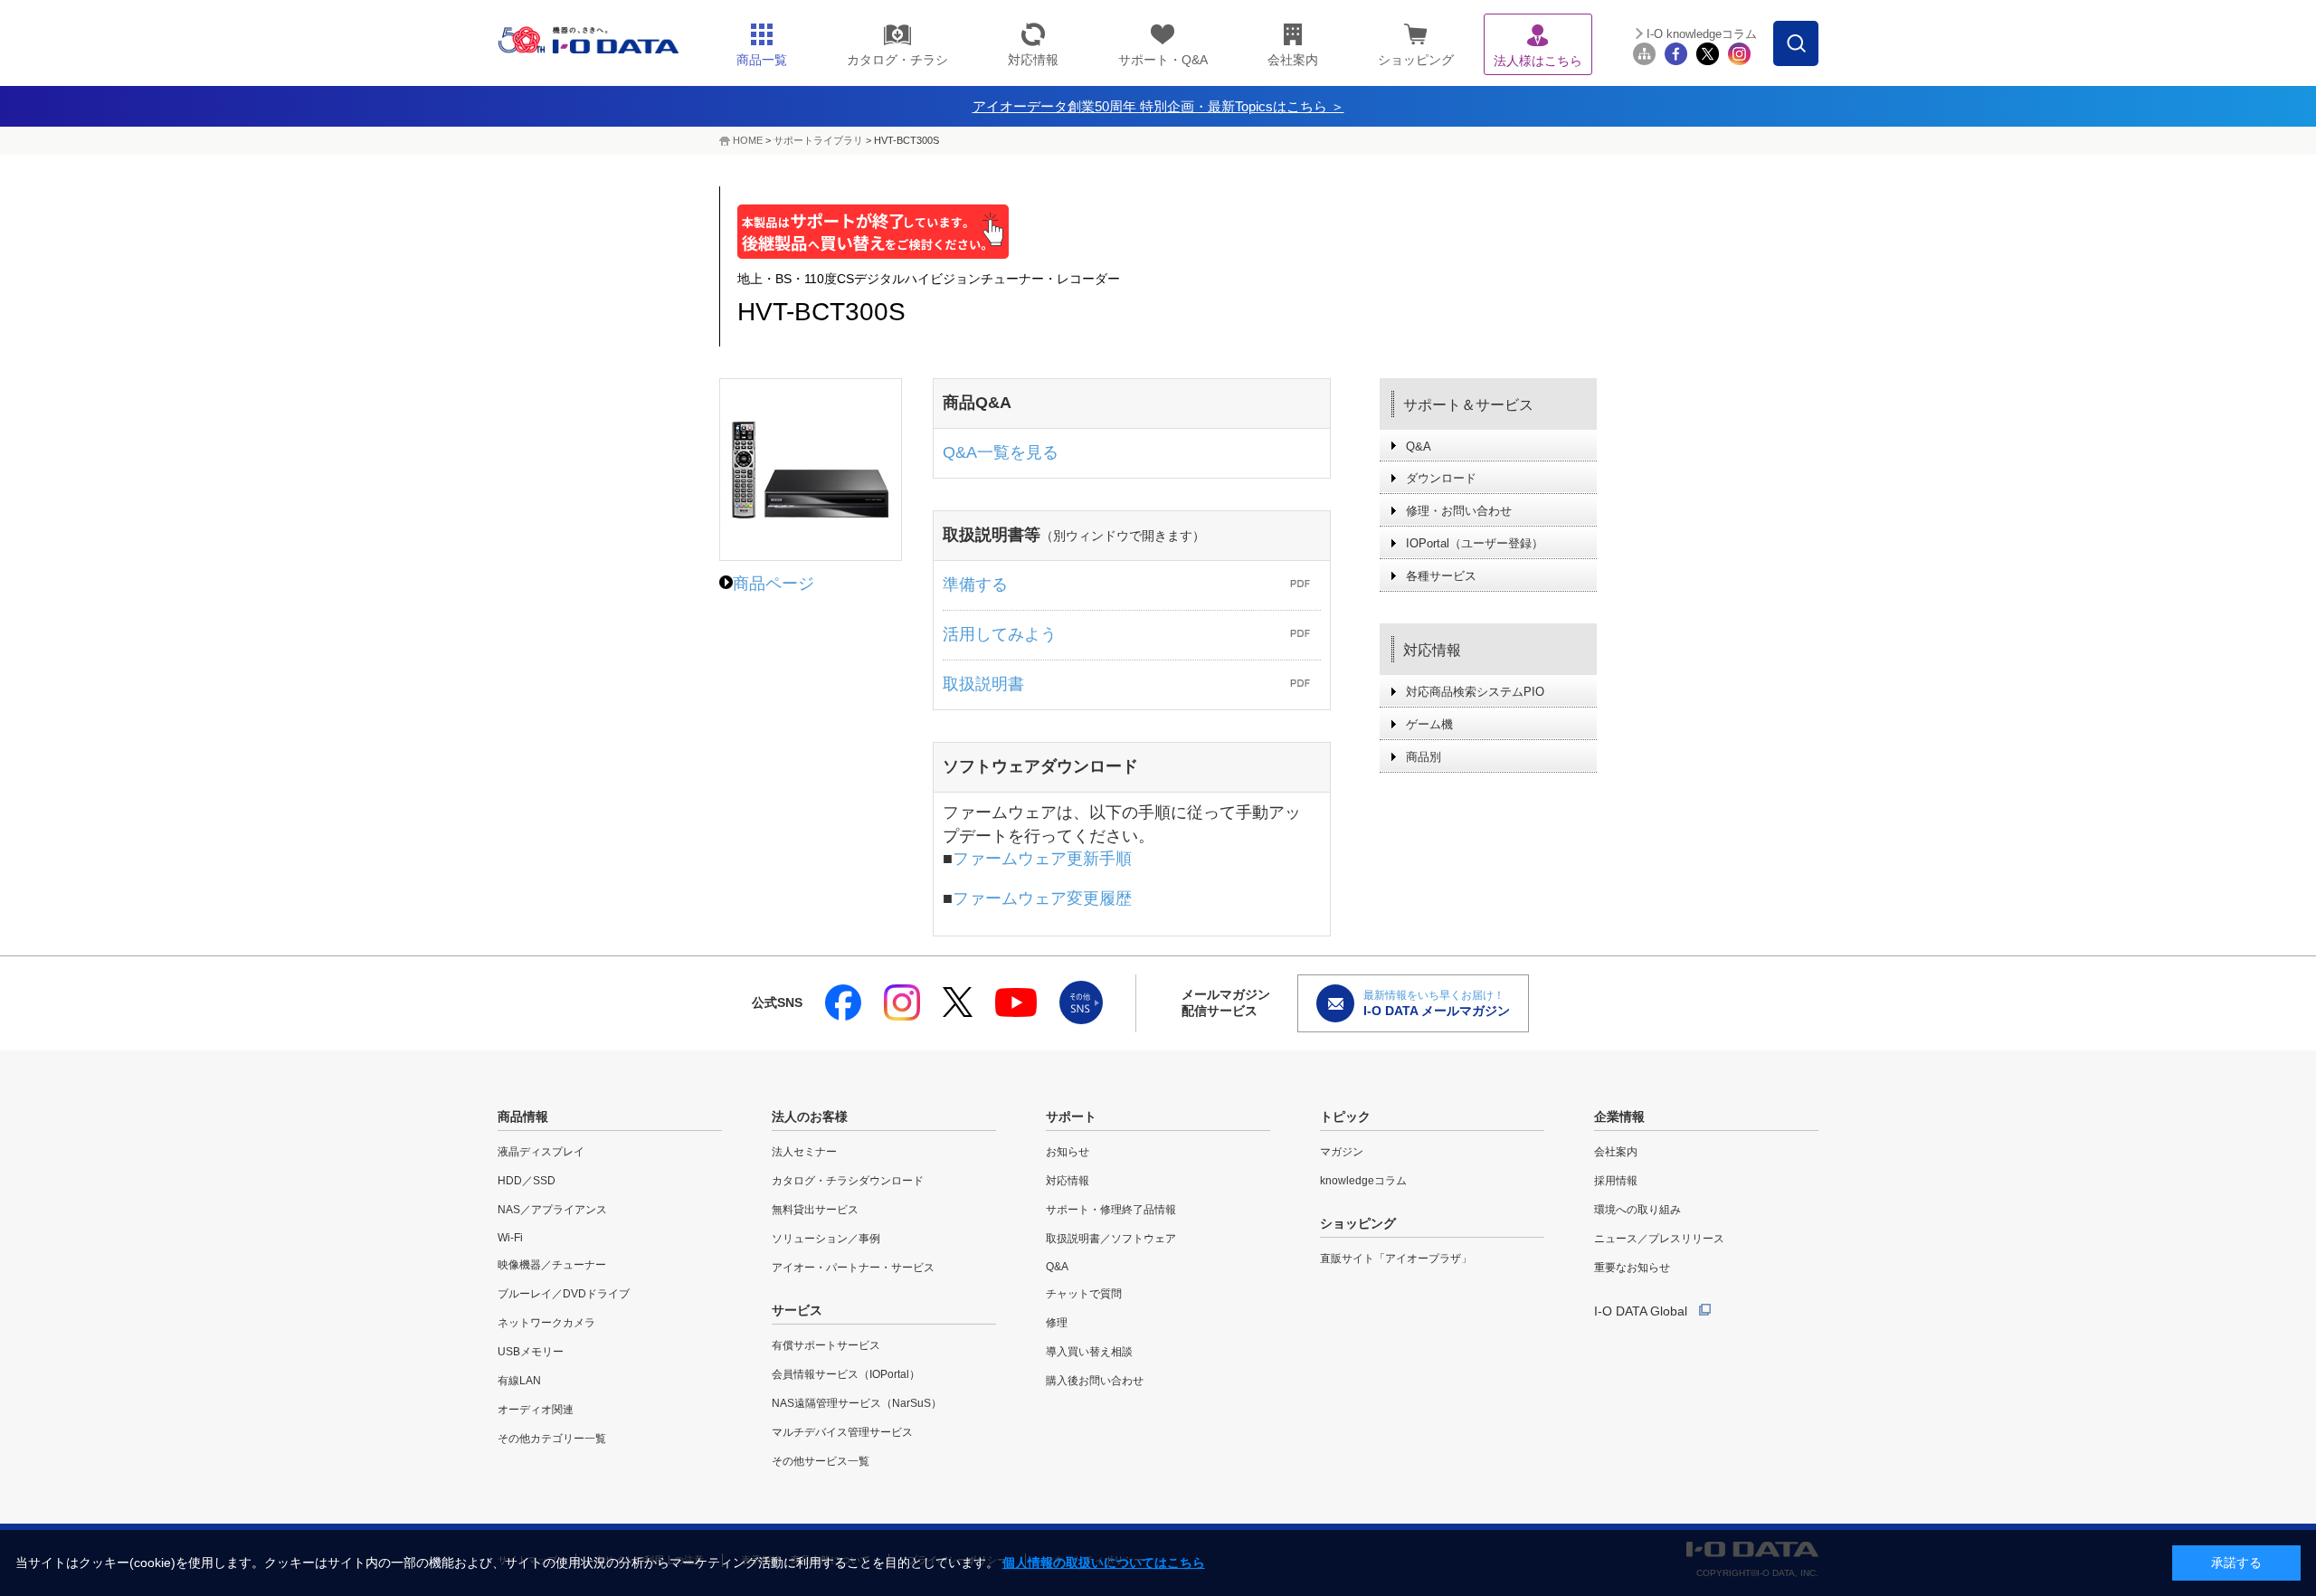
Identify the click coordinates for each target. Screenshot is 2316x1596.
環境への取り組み (1637, 1210)
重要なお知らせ (1632, 1268)
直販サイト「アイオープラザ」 (1396, 1259)
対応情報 (1432, 650)
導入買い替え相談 (1089, 1352)
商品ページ (774, 584)
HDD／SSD (527, 1181)
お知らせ (1068, 1152)
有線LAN (519, 1381)
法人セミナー (804, 1152)
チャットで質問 (1084, 1294)
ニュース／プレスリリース (1659, 1239)
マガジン (1342, 1152)
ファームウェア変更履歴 (1042, 898)
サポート (1071, 1116)
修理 (1057, 1323)
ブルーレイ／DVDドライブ (564, 1294)
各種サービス (1441, 576)
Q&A (1419, 446)
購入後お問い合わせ (1095, 1381)
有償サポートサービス (826, 1345)
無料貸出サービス (815, 1210)
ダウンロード (1441, 478)
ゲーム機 (1429, 724)
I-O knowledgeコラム (1702, 34)
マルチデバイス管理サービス (842, 1432)
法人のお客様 (810, 1116)
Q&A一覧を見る (1001, 452)
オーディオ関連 (536, 1410)
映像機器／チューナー (552, 1265)
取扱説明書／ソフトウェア (1111, 1239)
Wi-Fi (510, 1238)
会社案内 (1616, 1152)
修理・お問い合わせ (1459, 511)
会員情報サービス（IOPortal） (846, 1374)
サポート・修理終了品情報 (1111, 1210)
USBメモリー (531, 1352)
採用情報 (1616, 1181)
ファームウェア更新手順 (1042, 859)
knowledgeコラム (1363, 1181)
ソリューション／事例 (826, 1239)
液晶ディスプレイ (541, 1152)
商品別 (1424, 757)
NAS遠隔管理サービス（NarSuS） (857, 1403)
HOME (748, 140)
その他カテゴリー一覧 (552, 1439)
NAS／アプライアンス (552, 1210)
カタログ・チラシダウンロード (848, 1181)
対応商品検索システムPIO (1475, 692)
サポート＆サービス (1468, 405)
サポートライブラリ (818, 140)
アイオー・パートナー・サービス (853, 1268)
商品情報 (523, 1116)
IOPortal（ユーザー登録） (1475, 543)
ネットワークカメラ (546, 1323)
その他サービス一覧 (821, 1461)
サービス (797, 1310)
